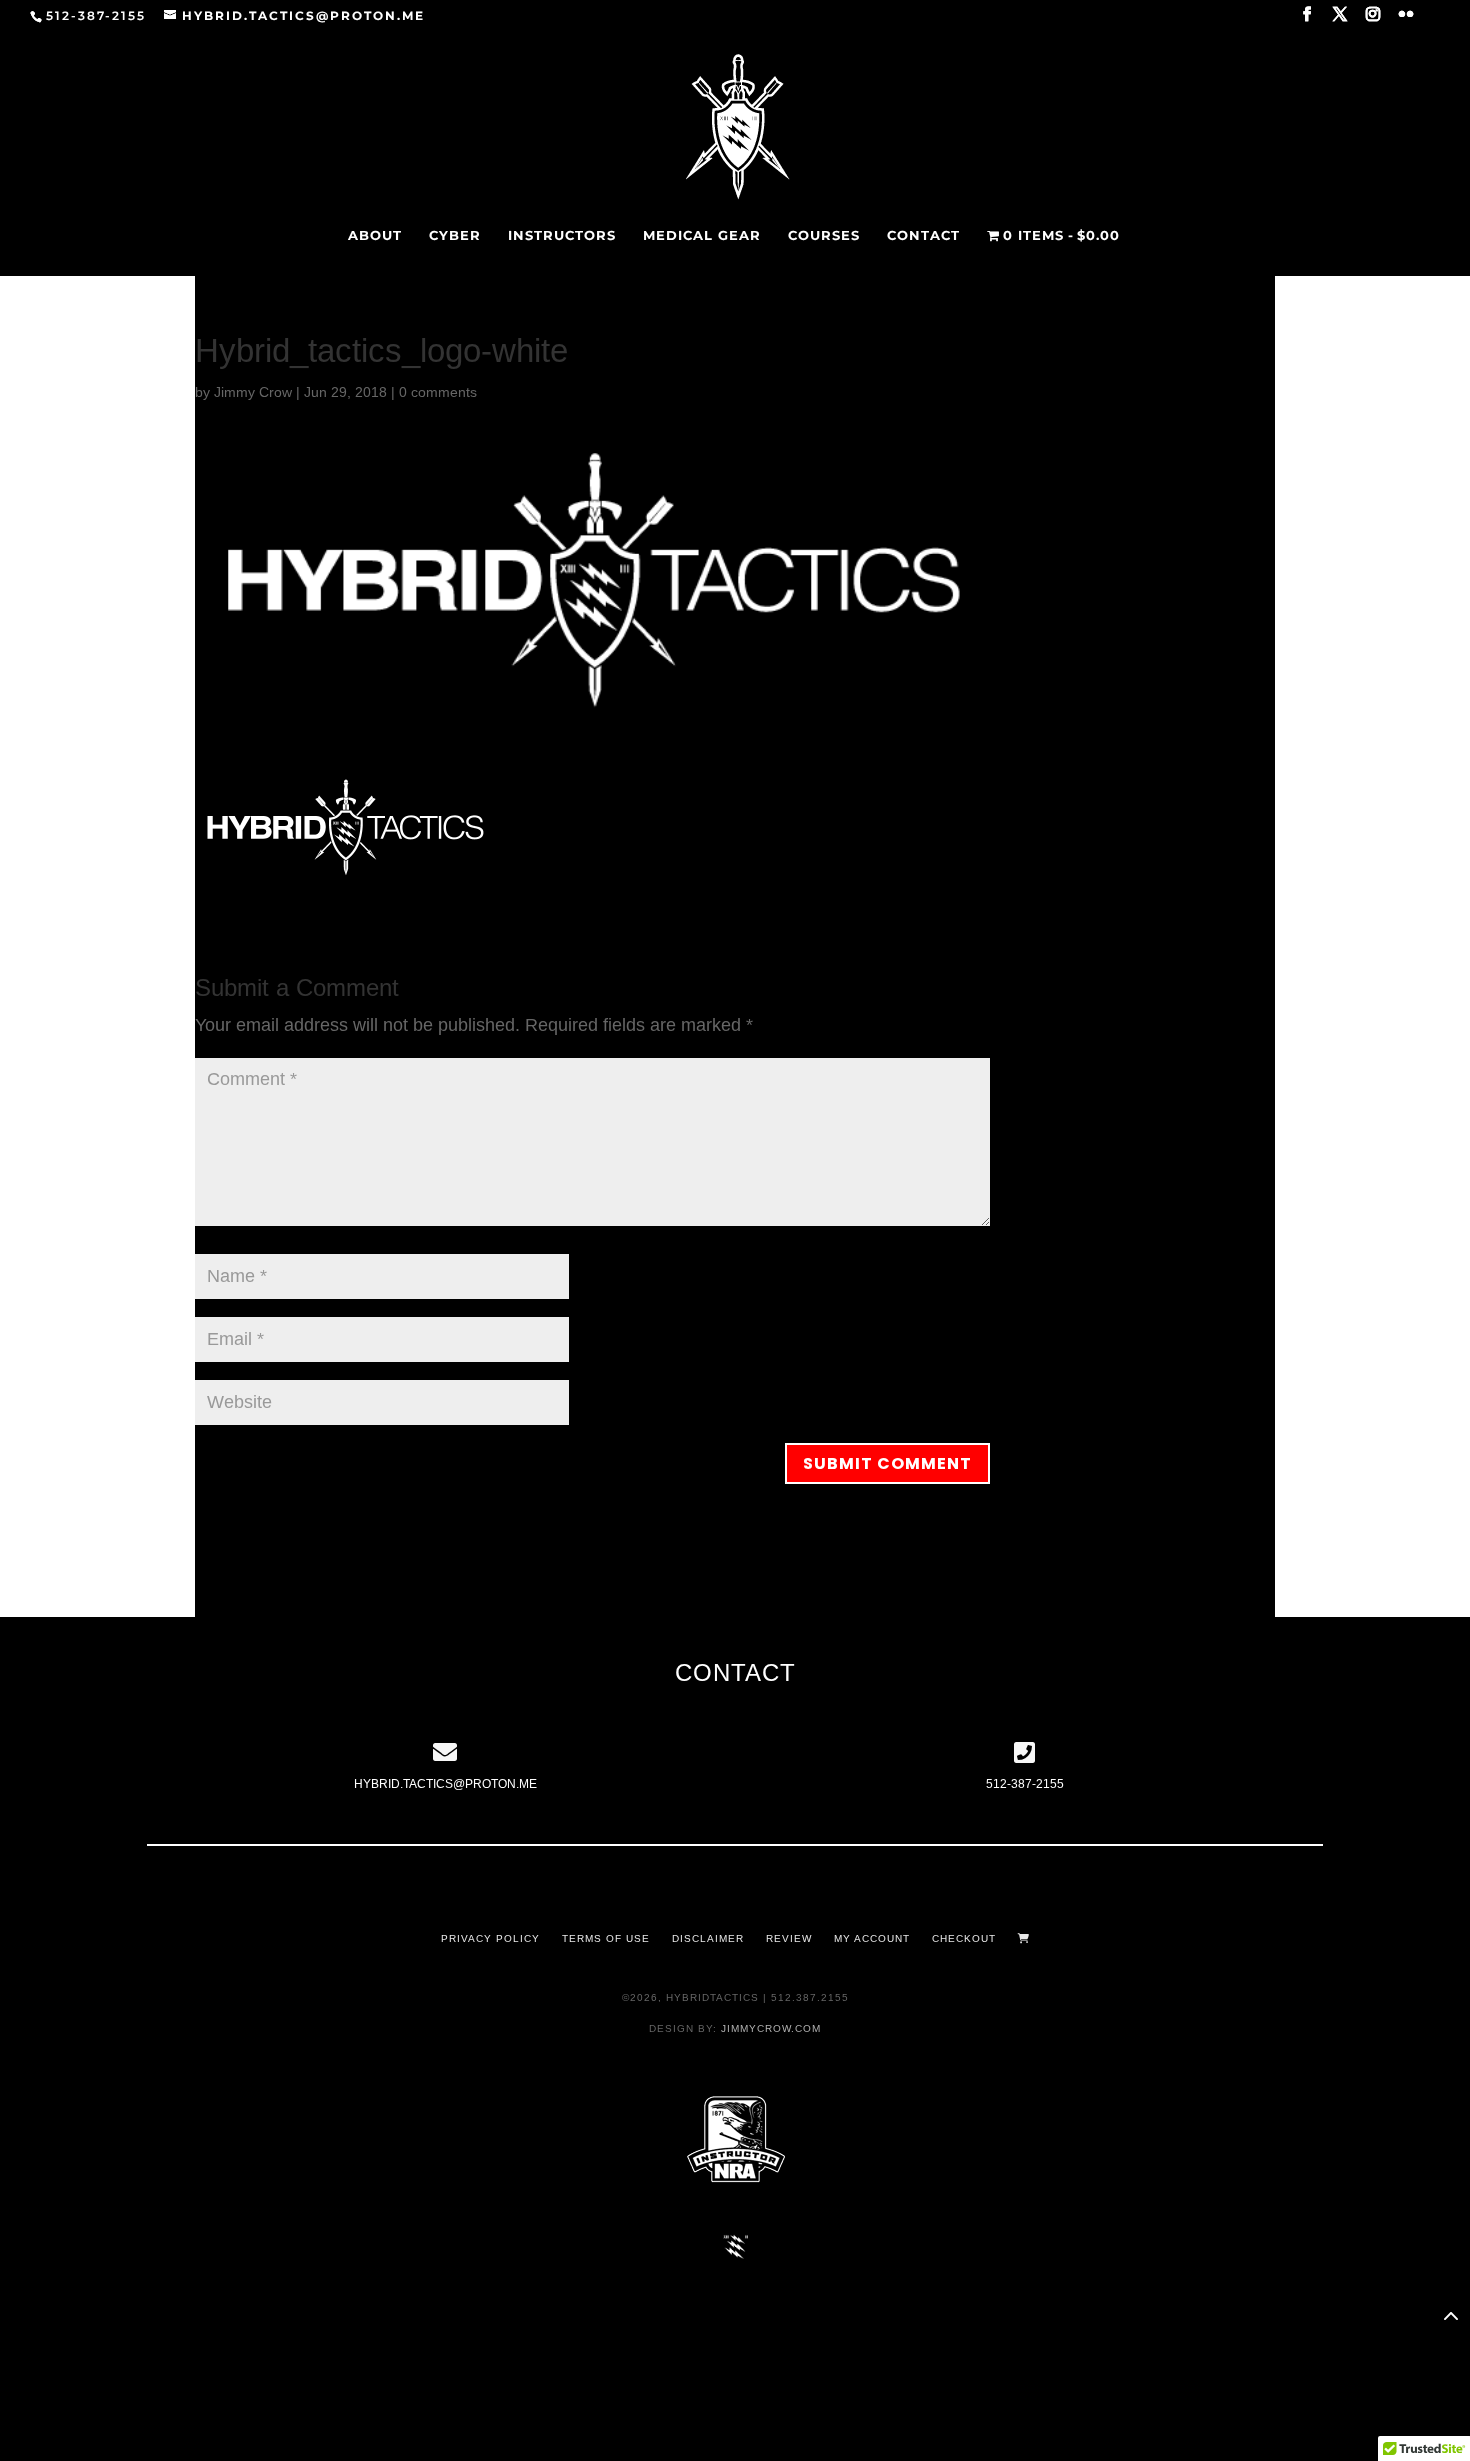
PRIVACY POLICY (490, 1938)
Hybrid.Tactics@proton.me (445, 1784)
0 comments (438, 392)
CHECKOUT (964, 1938)
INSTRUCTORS (562, 235)
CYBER (455, 235)
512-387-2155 (1025, 1784)
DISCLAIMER (708, 1938)
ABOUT (375, 235)
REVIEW (789, 1938)
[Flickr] (1407, 20)
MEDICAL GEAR (702, 235)
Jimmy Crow (253, 392)
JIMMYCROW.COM (771, 2028)
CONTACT (923, 235)
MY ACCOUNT (872, 1938)
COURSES (824, 235)
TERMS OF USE (606, 1938)
